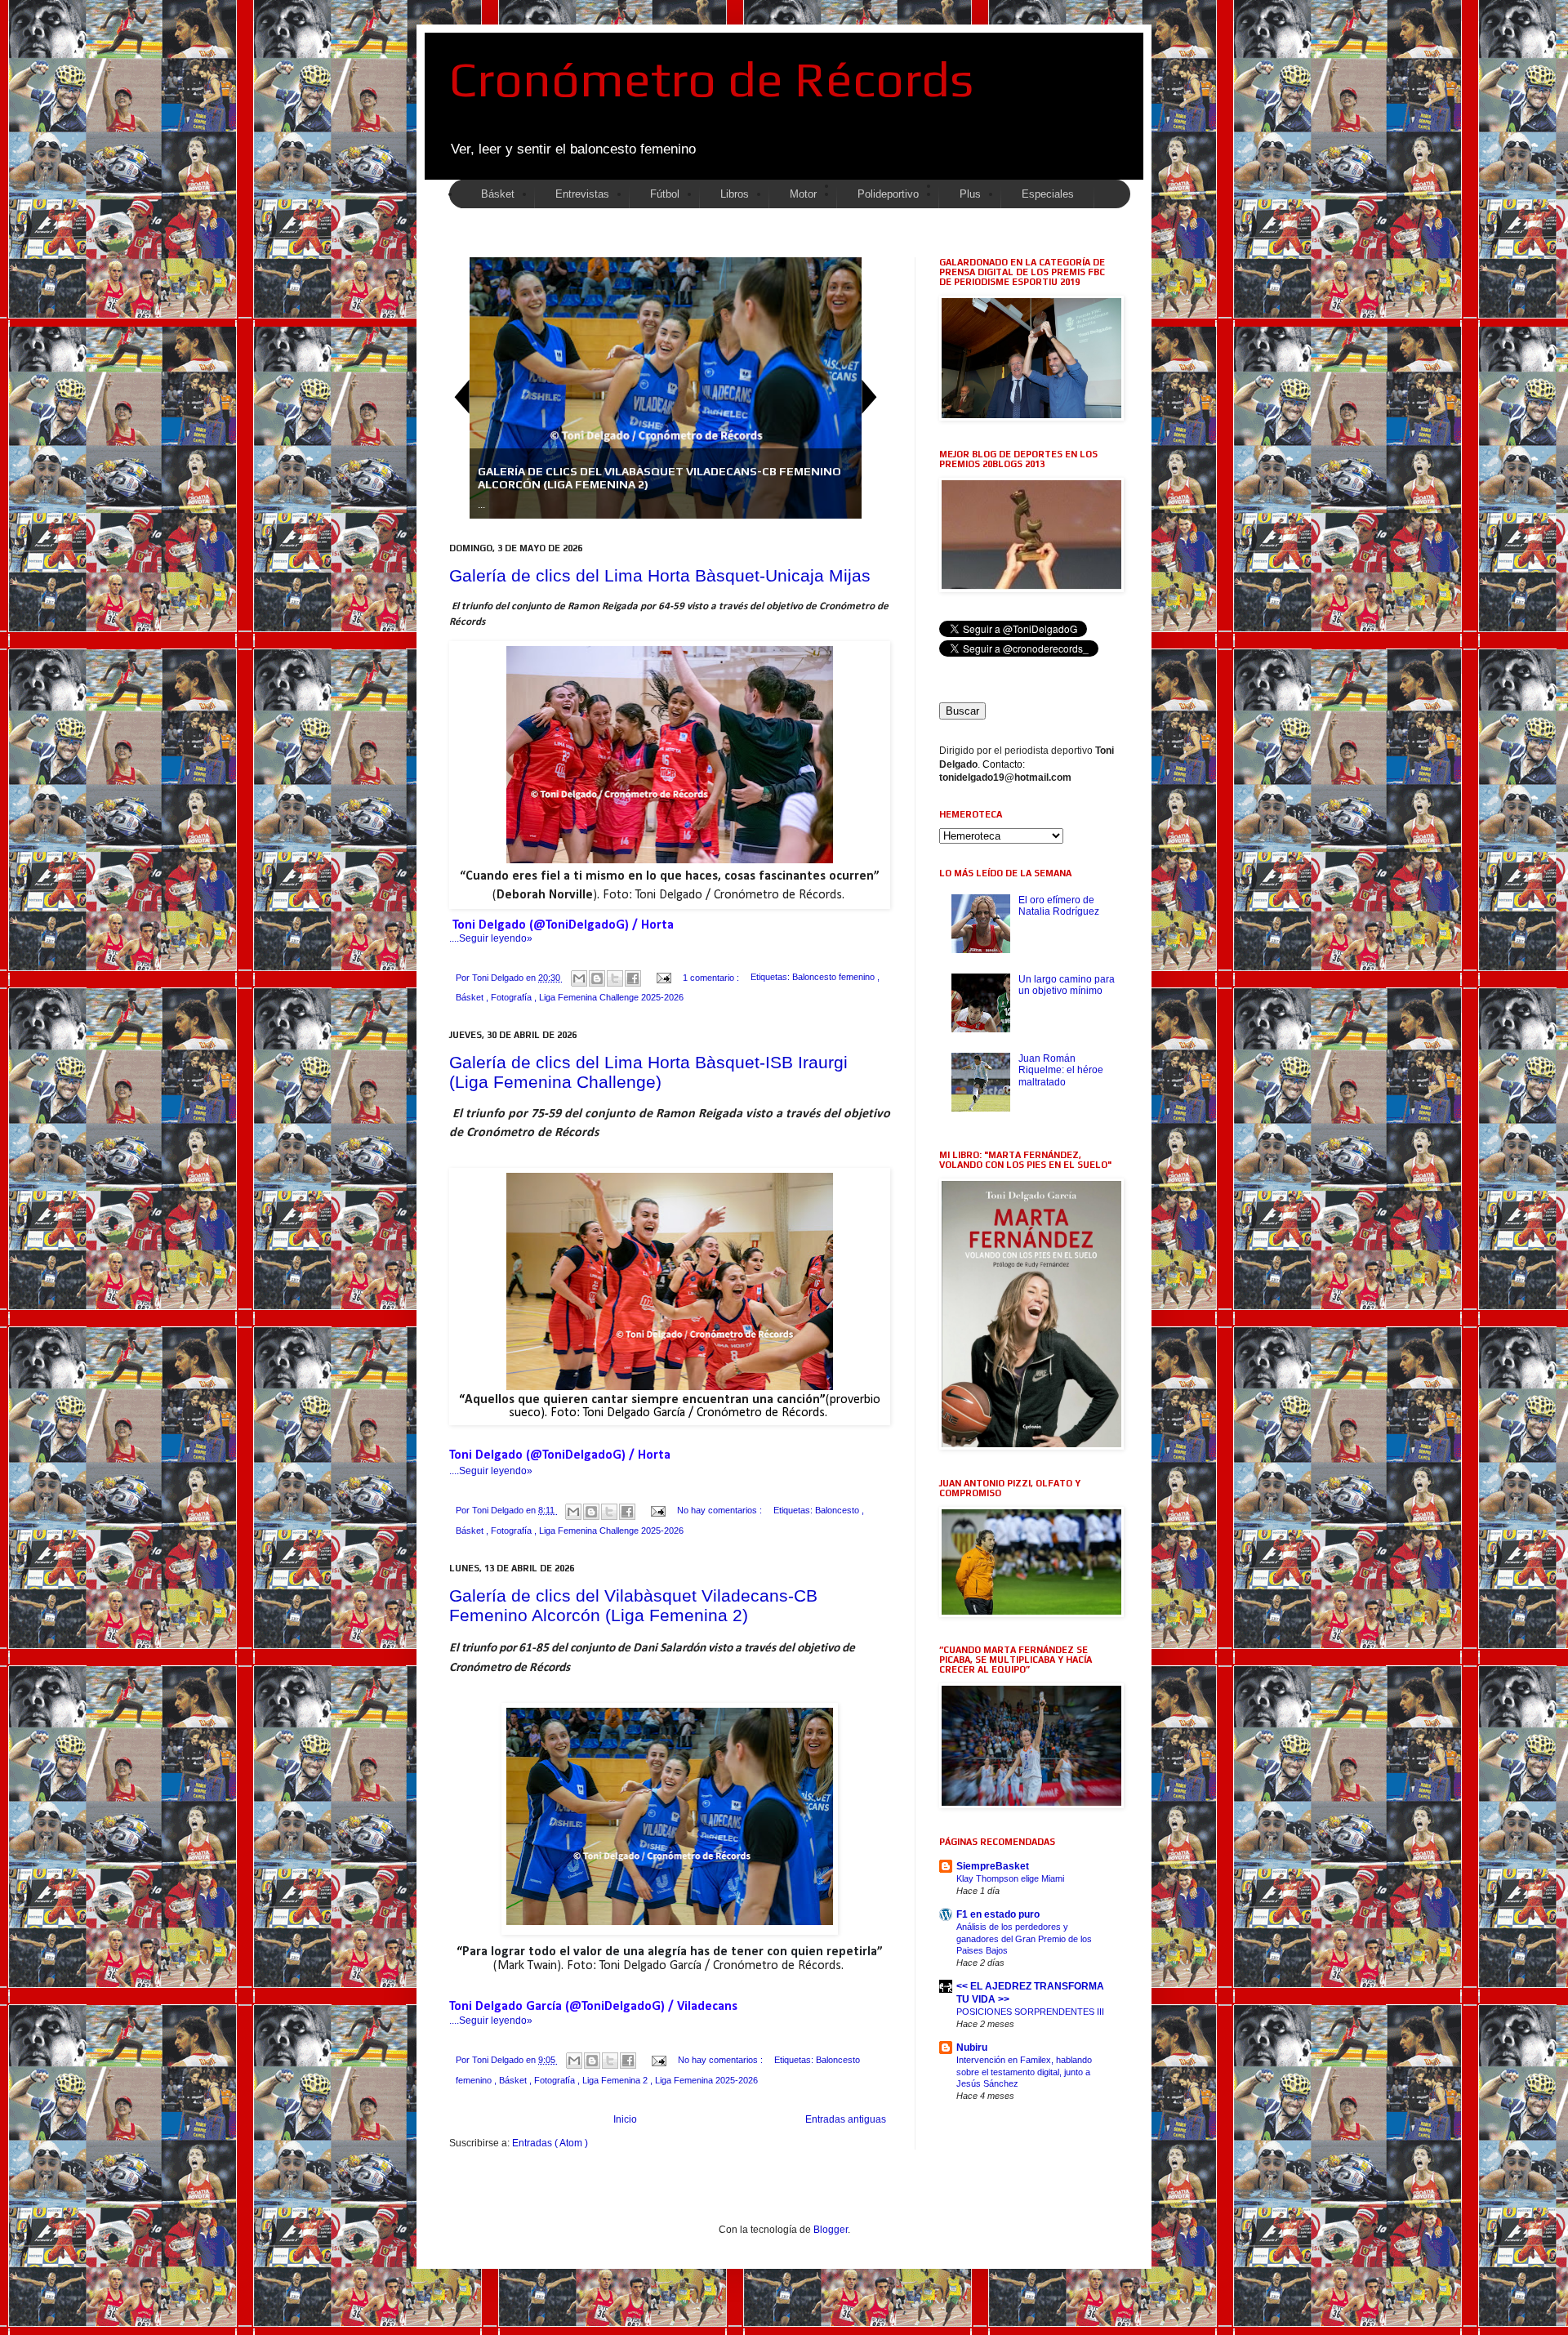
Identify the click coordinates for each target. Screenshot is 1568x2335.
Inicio (625, 2119)
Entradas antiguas (846, 2119)
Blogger (831, 2230)
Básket (471, 997)
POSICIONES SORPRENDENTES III (1030, 2012)
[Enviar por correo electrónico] (579, 978)
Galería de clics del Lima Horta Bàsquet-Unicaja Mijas (660, 575)
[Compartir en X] (615, 978)
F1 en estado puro (998, 1914)
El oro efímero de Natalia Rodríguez (1059, 906)
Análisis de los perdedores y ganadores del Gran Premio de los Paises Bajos (1024, 1939)
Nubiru (972, 2048)
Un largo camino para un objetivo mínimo (1067, 985)
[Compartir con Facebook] (633, 978)
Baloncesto (838, 1510)
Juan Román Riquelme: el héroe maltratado (1061, 1070)
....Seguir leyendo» (491, 938)
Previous (461, 397)
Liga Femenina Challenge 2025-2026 (611, 997)
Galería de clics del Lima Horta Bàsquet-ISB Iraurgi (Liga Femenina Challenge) (648, 1072)
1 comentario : (712, 978)
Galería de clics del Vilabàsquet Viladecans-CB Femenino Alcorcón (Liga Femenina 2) (633, 1605)
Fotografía (512, 997)
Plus (970, 194)
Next (870, 397)
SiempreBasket (993, 1866)
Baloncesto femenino (835, 978)
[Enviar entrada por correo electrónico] (663, 978)
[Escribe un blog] (597, 978)
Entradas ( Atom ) (550, 2143)
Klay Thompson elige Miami (1010, 1878)
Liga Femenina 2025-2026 (706, 2080)
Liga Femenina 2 (616, 2080)
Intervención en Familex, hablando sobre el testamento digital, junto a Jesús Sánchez (1024, 2072)
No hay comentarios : (721, 1510)
